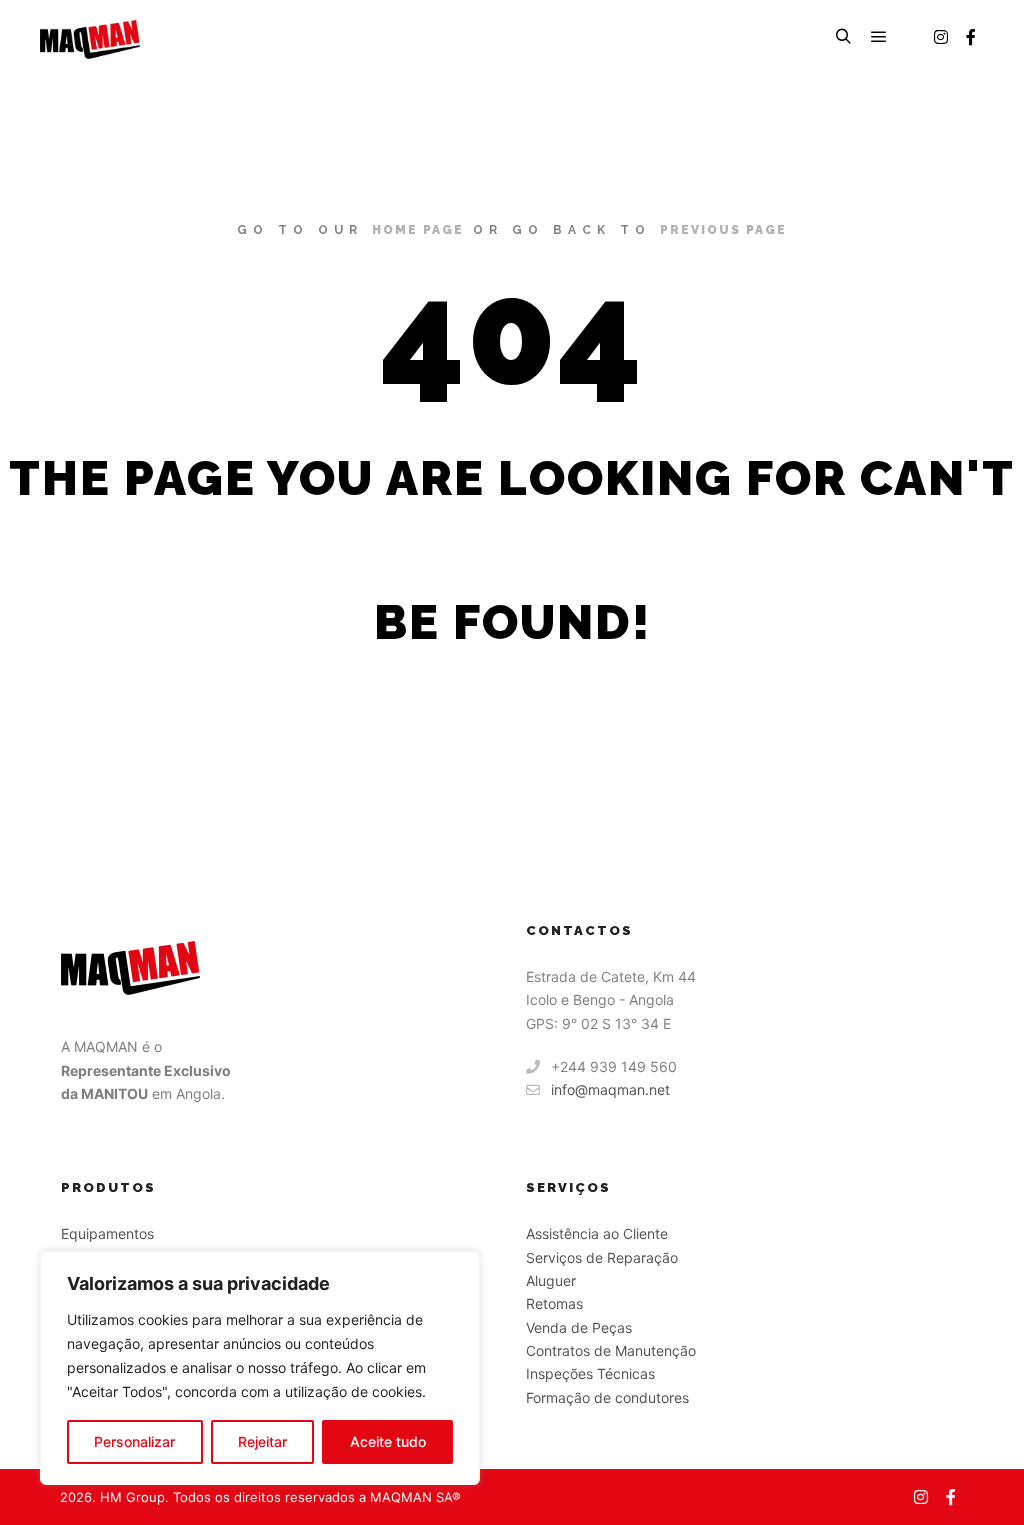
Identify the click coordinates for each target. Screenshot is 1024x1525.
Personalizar (134, 1441)
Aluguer (551, 1280)
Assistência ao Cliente (597, 1233)
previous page (723, 230)
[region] (260, 1368)
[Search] (843, 37)
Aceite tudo (388, 1441)
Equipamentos (107, 1233)
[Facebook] (971, 37)
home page (418, 230)
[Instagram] (941, 37)
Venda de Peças (579, 1327)
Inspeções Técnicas (590, 1373)
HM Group (132, 1497)
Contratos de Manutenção (611, 1350)
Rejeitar (262, 1441)
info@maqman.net (610, 1089)
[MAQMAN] (90, 37)
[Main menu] (879, 37)
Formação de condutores (607, 1397)
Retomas (554, 1303)
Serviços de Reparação (602, 1257)
